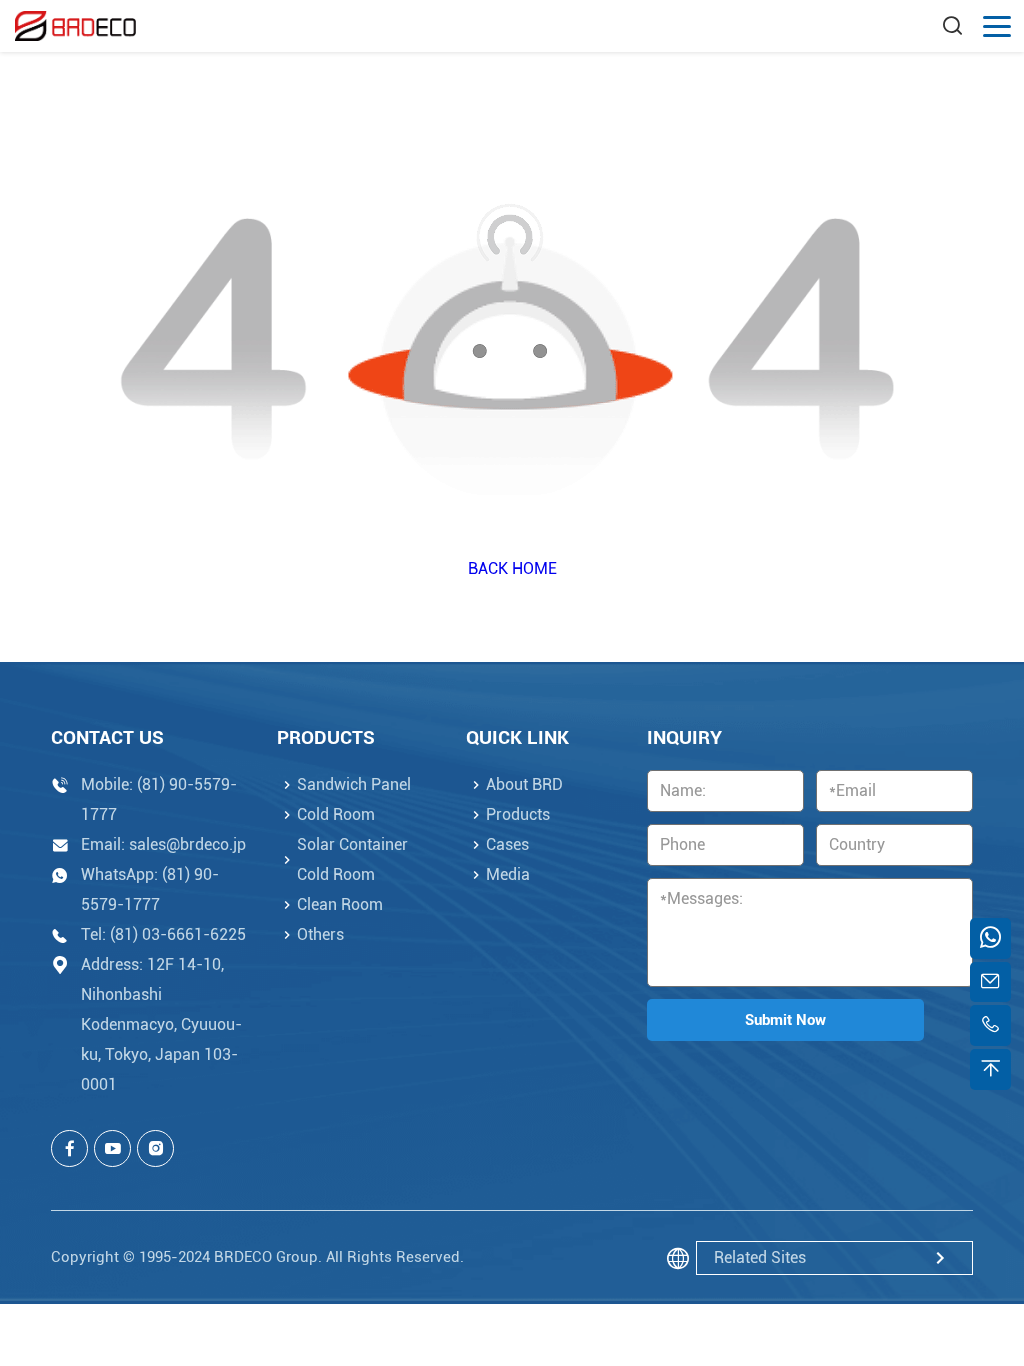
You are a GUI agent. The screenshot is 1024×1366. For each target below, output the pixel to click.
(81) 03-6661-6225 (178, 934)
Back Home (512, 568)
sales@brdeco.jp (187, 844)
